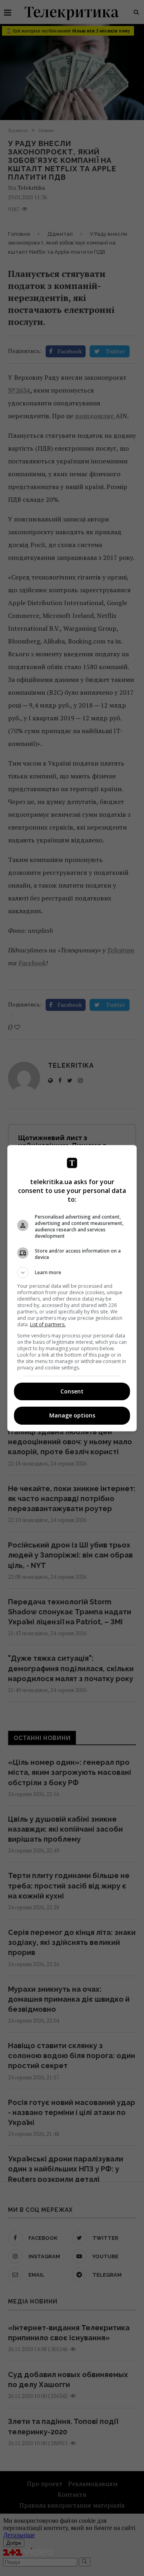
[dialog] (72, 1288)
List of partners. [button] (48, 1324)
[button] (72, 1273)
